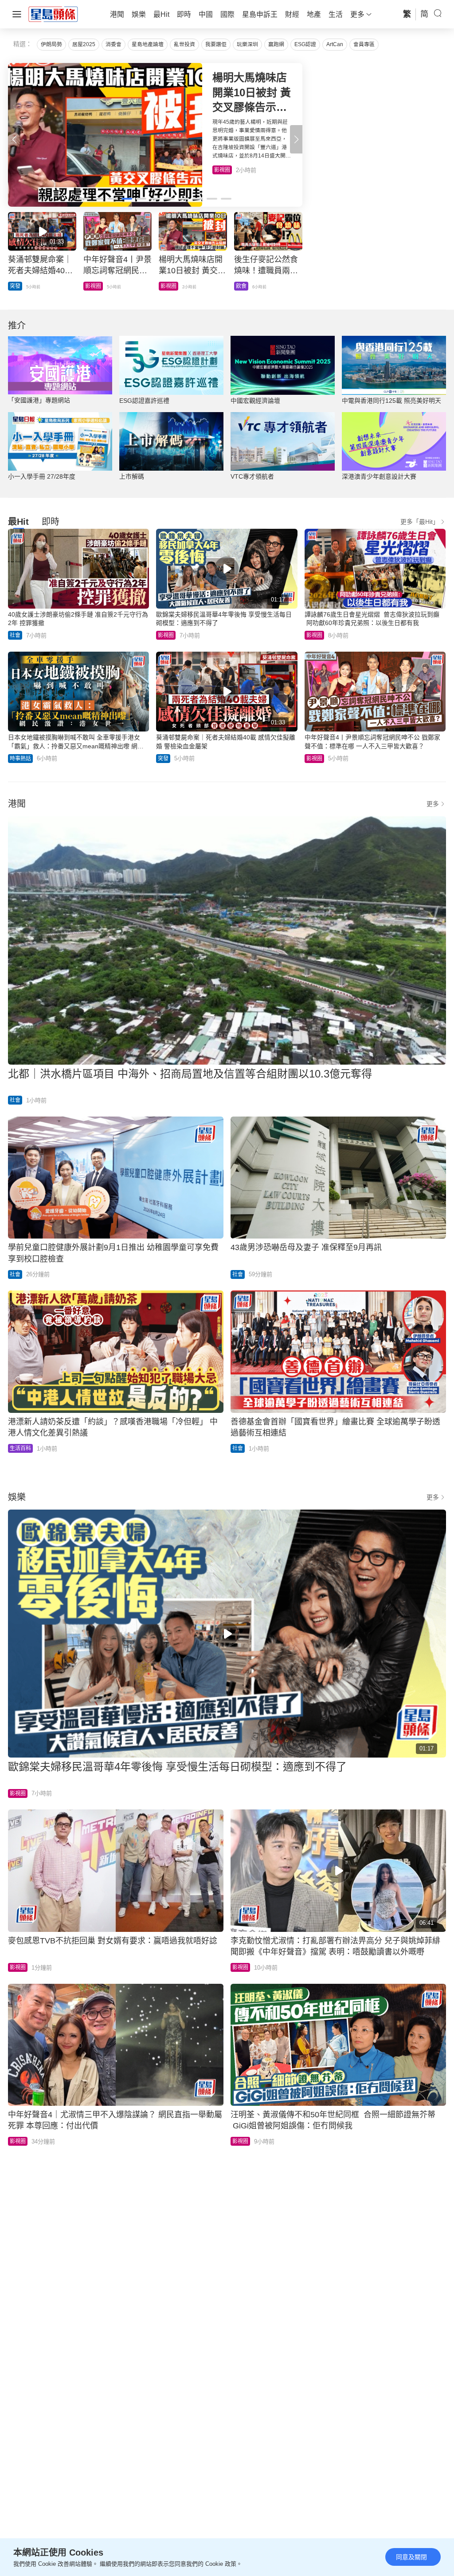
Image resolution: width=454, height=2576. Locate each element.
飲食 (219, 170)
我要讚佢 (216, 44)
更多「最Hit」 (420, 522)
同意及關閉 (411, 2557)
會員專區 (364, 44)
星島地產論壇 (148, 44)
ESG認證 (305, 44)
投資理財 (96, 286)
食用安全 (171, 286)
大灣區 (18, 286)
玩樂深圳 (247, 44)
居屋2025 (84, 44)
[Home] (53, 14)
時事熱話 (20, 759)
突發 (163, 759)
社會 (15, 635)
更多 (433, 804)
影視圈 (166, 635)
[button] (296, 139)
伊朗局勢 (51, 44)
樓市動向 (247, 286)
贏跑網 (276, 44)
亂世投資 (184, 44)
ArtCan (335, 44)
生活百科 (20, 1448)
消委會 (113, 44)
